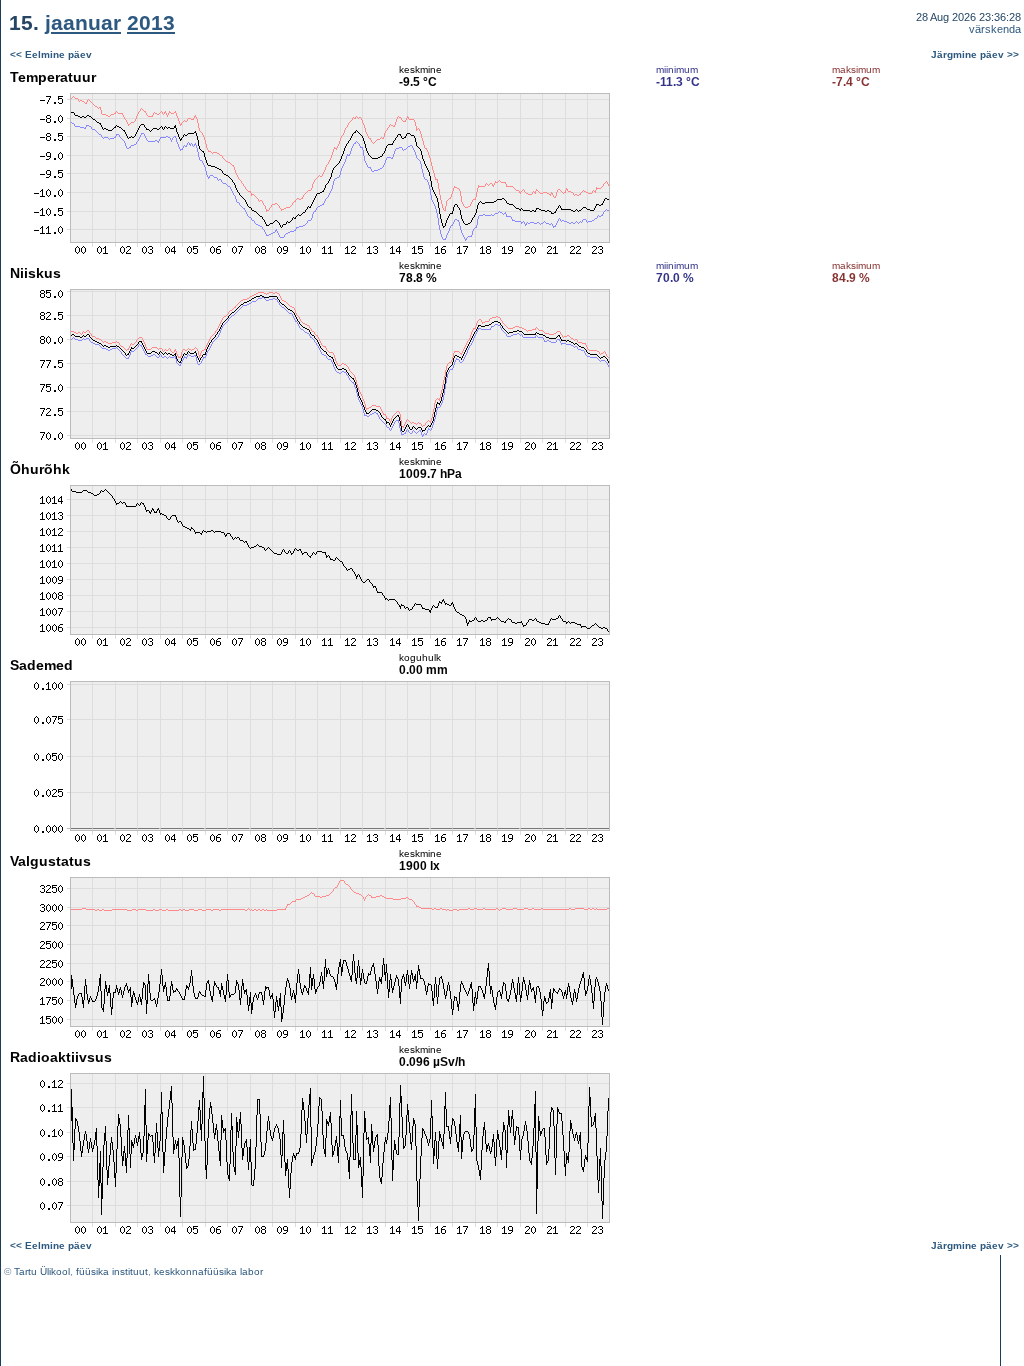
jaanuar (83, 22)
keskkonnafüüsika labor (208, 1271)
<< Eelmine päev (51, 54)
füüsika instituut (112, 1271)
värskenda (995, 29)
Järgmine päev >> (975, 54)
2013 (151, 22)
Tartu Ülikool (42, 1271)
